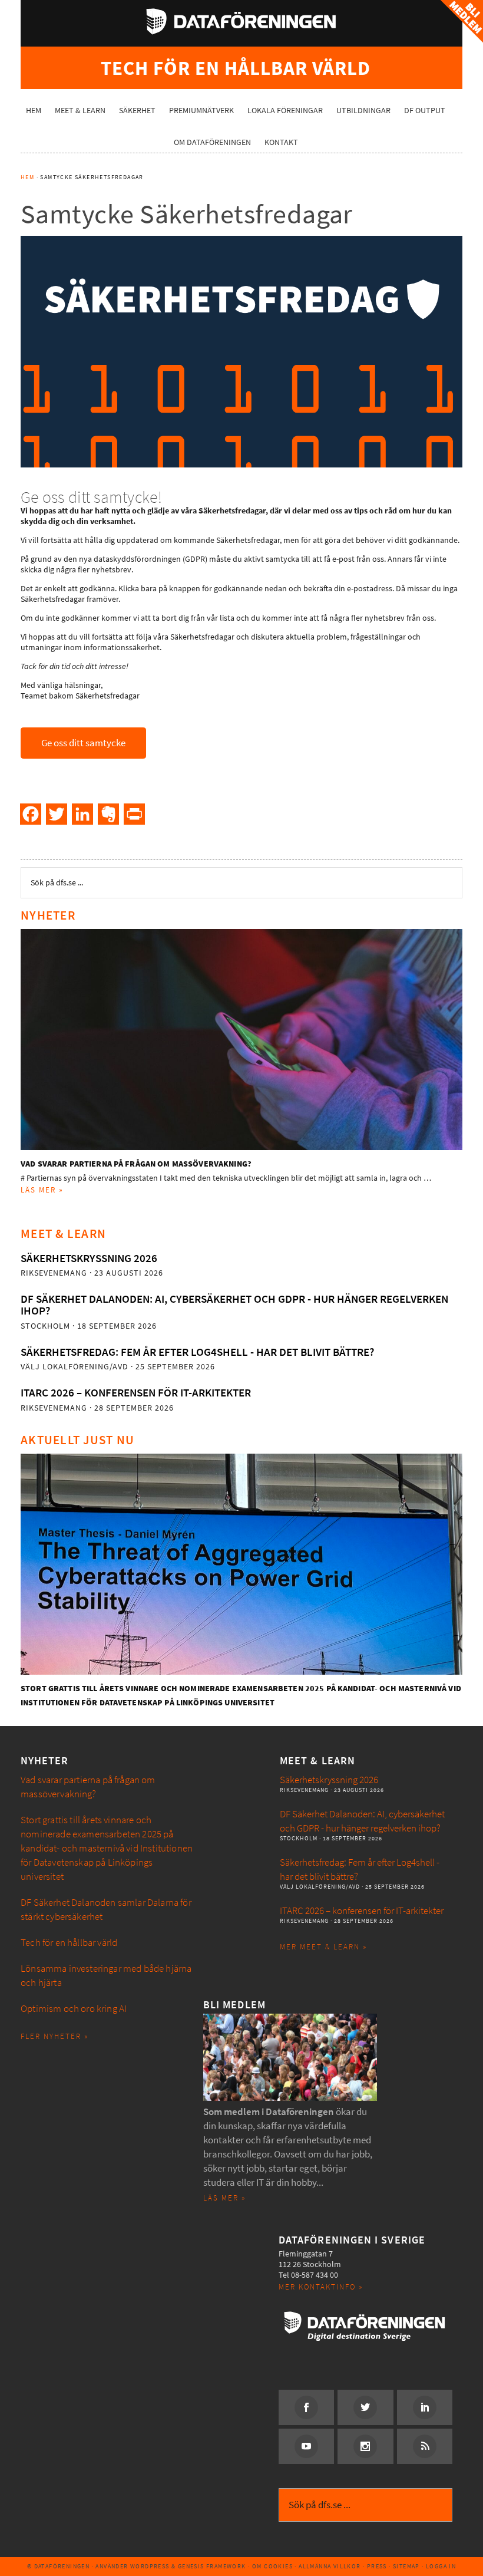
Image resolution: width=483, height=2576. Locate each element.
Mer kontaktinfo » (321, 2287)
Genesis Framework (212, 2566)
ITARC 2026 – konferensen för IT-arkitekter (136, 1393)
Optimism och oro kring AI (74, 2009)
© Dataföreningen (58, 2566)
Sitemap (406, 2566)
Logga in (441, 2566)
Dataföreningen (241, 21)
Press (377, 2566)
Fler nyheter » (54, 2036)
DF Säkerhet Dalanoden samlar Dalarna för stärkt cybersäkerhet (106, 1910)
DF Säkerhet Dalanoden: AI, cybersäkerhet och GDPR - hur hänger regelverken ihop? (234, 1305)
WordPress (150, 2566)
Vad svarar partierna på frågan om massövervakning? (136, 1164)
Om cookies (272, 2566)
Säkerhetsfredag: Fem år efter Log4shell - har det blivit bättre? (197, 1352)
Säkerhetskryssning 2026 (89, 1258)
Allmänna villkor (330, 2566)
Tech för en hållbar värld (69, 1943)
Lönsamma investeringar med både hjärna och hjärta (106, 1976)
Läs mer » (42, 1190)
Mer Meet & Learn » (323, 1947)
